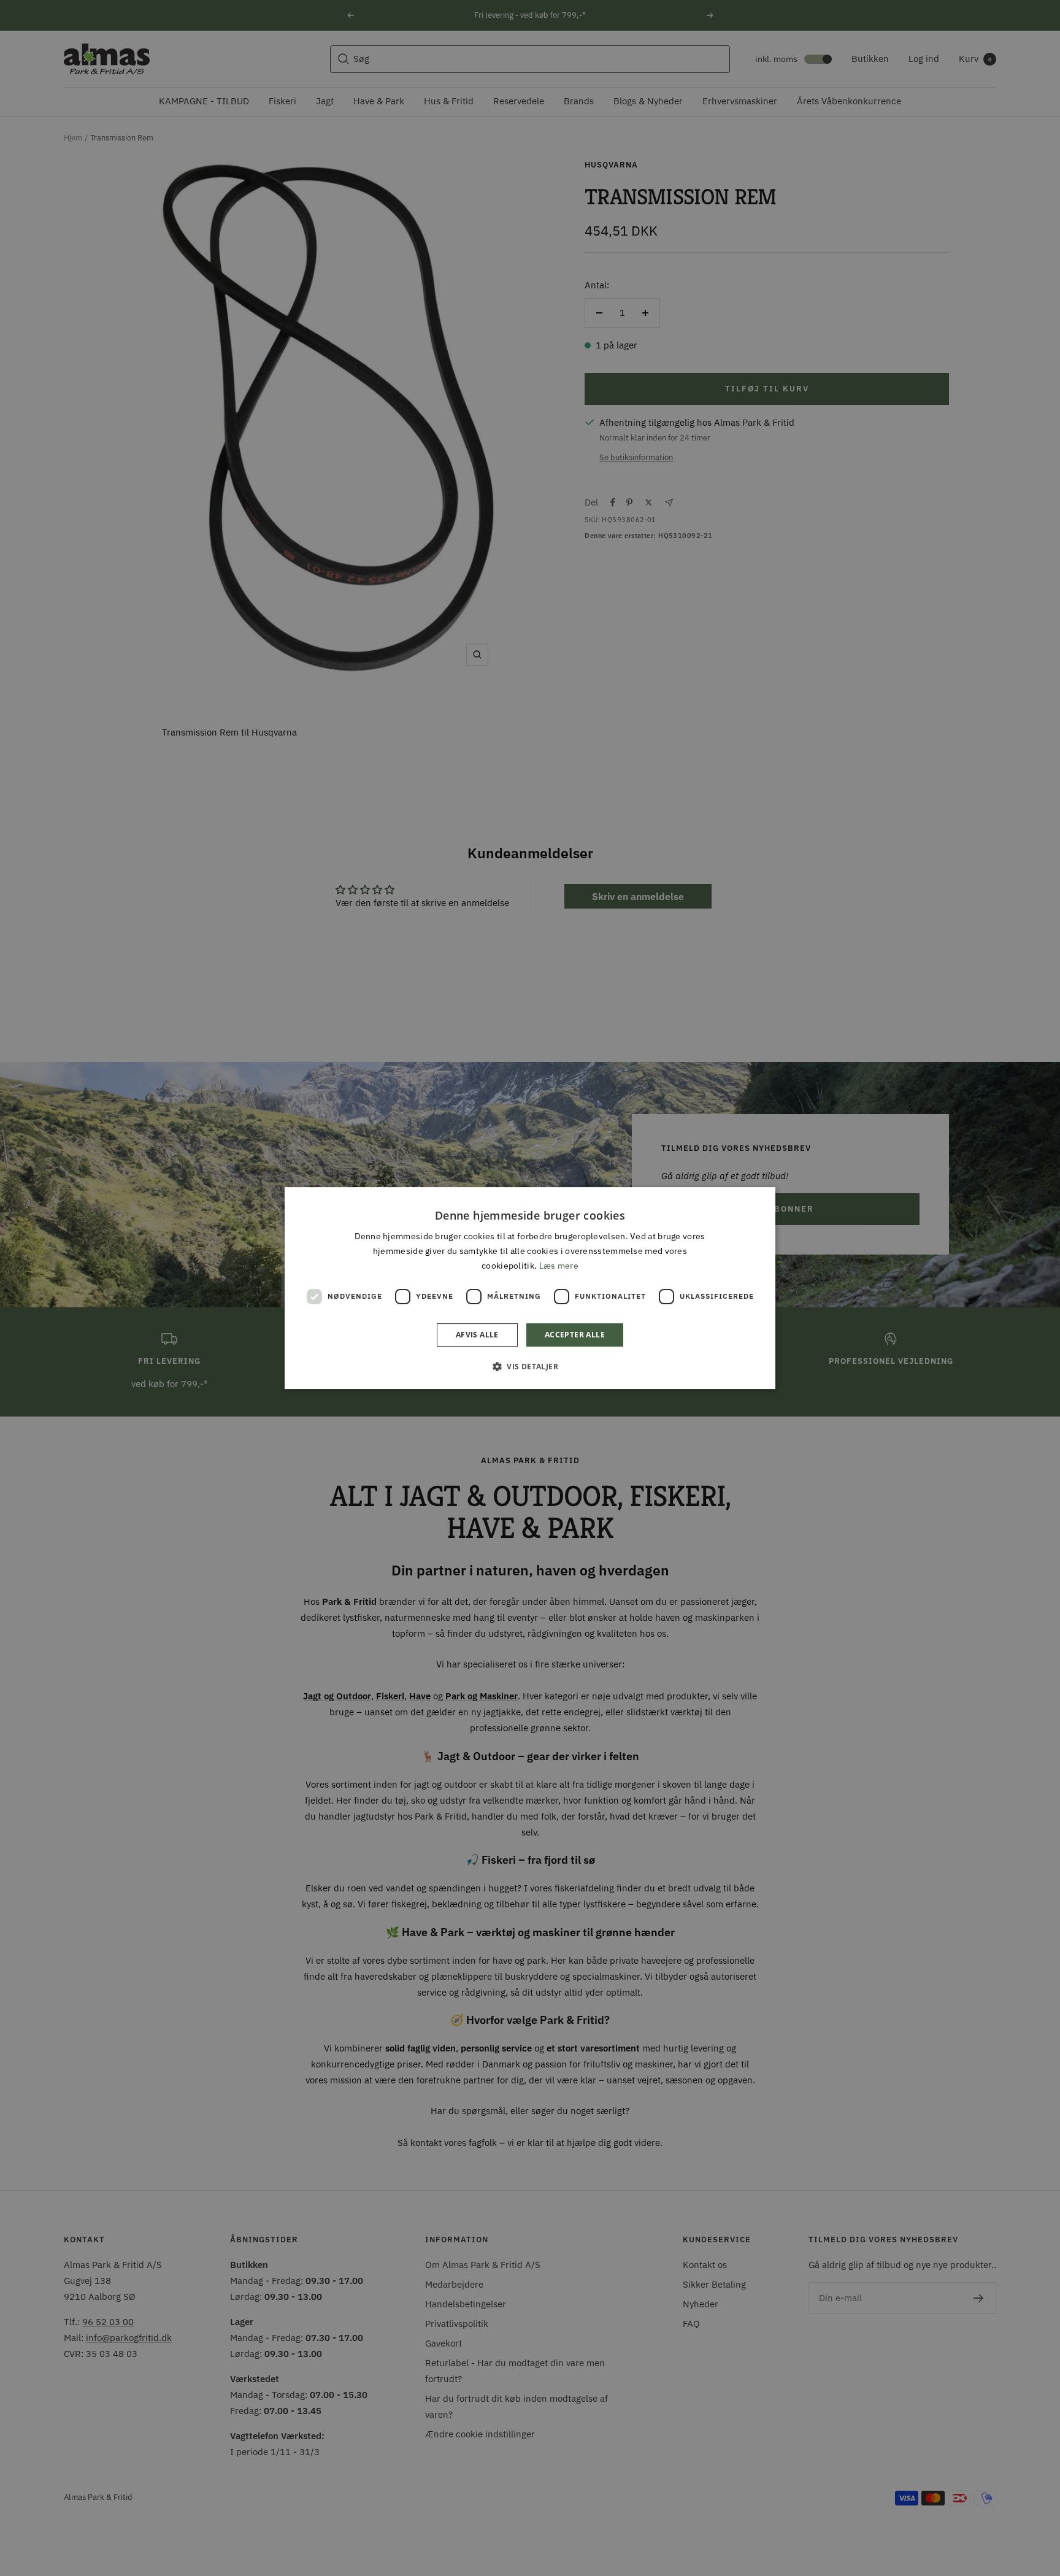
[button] (530, 1366)
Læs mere (559, 1266)
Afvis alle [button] (477, 1335)
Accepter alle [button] (575, 1335)
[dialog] (530, 1288)
